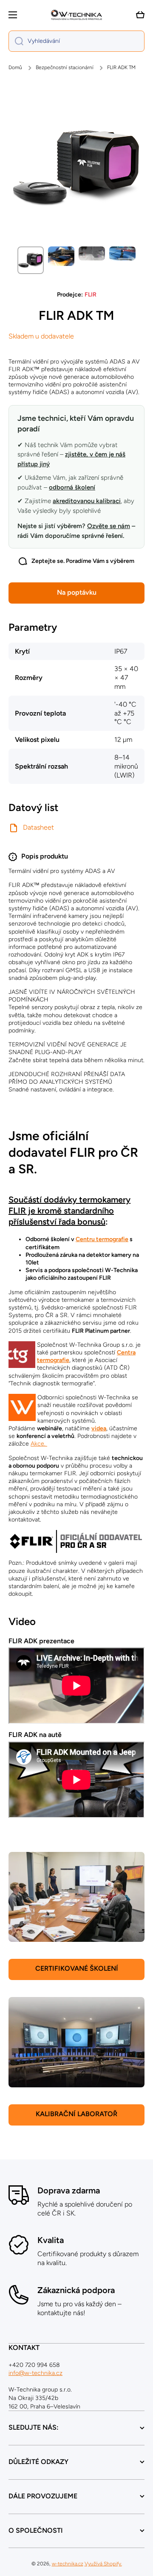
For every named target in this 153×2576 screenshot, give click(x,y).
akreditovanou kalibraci (87, 501)
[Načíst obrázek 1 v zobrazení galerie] (31, 260)
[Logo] (76, 15)
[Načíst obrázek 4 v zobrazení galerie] (122, 253)
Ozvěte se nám (109, 526)
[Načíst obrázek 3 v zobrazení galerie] (92, 253)
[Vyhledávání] (16, 41)
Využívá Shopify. (103, 2564)
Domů (15, 67)
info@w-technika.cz (35, 2373)
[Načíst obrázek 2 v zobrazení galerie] (61, 256)
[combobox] (76, 41)
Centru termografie (102, 1239)
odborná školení (72, 487)
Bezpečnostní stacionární (65, 67)
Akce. (39, 1444)
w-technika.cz (68, 2564)
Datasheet (38, 827)
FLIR (91, 295)
